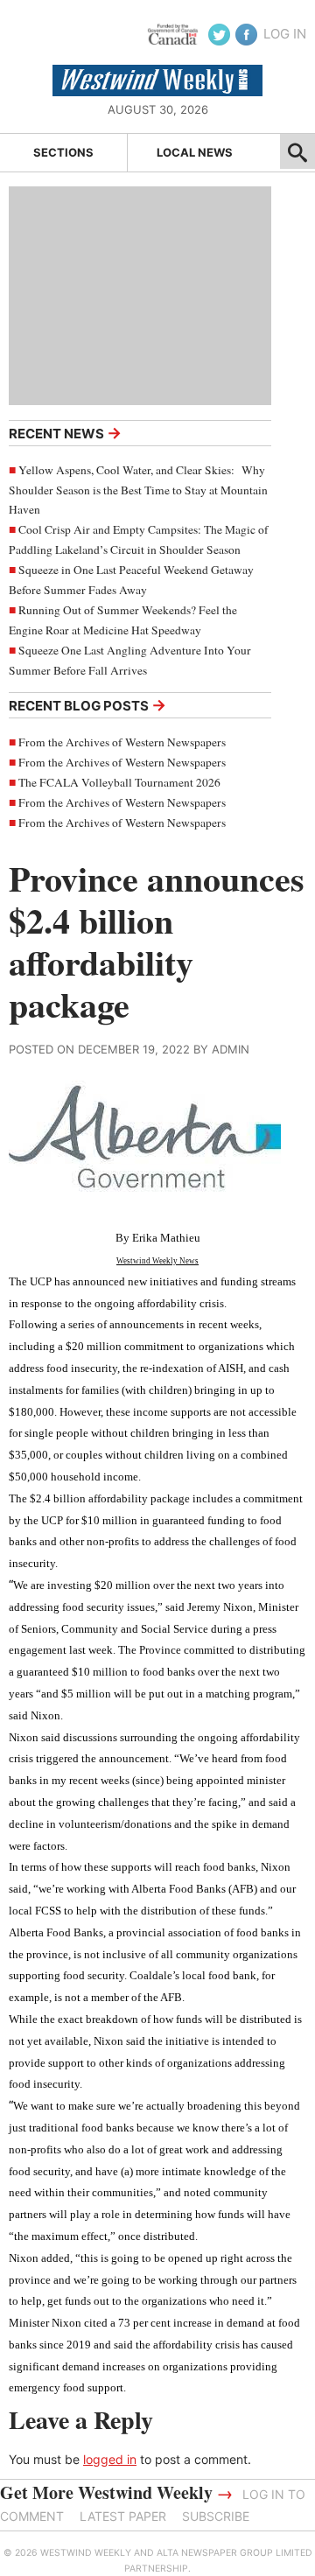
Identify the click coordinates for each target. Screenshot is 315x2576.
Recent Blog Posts (87, 705)
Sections (63, 152)
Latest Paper (123, 2516)
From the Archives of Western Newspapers (122, 742)
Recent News (65, 433)
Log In (285, 34)
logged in (110, 2459)
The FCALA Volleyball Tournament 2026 (119, 782)
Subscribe (216, 2516)
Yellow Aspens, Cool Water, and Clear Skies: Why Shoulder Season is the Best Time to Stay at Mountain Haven (138, 490)
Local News (195, 152)
